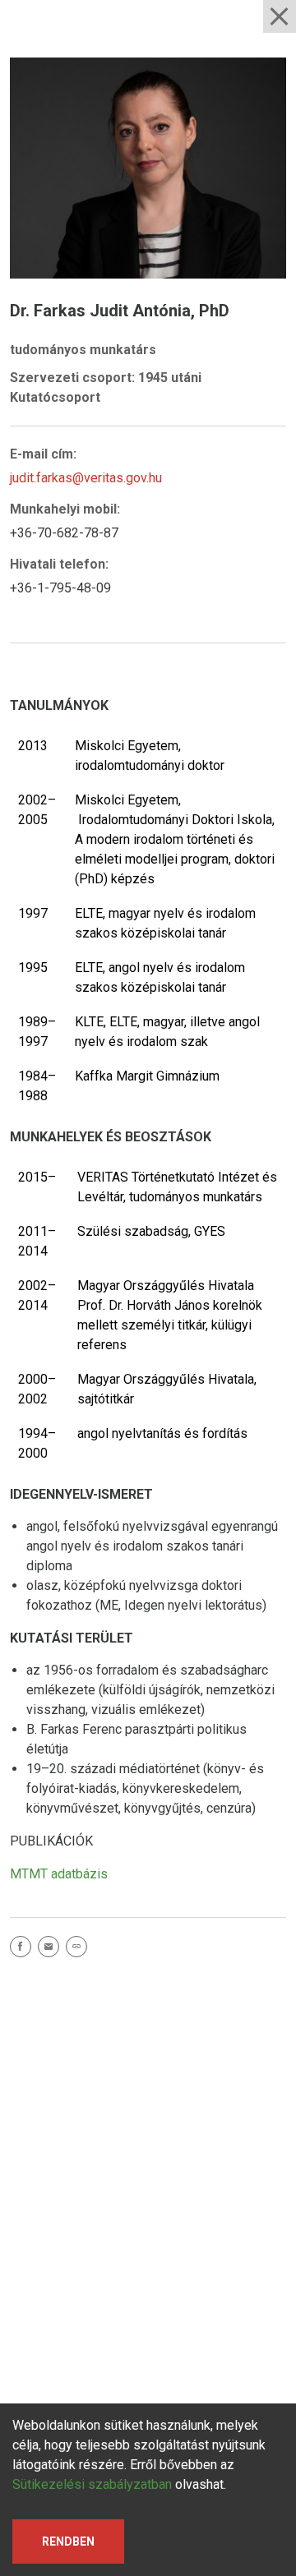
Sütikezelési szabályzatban (92, 2484)
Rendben (68, 2541)
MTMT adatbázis (59, 1874)
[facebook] (24, 1949)
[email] (52, 1949)
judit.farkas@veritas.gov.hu (86, 478)
